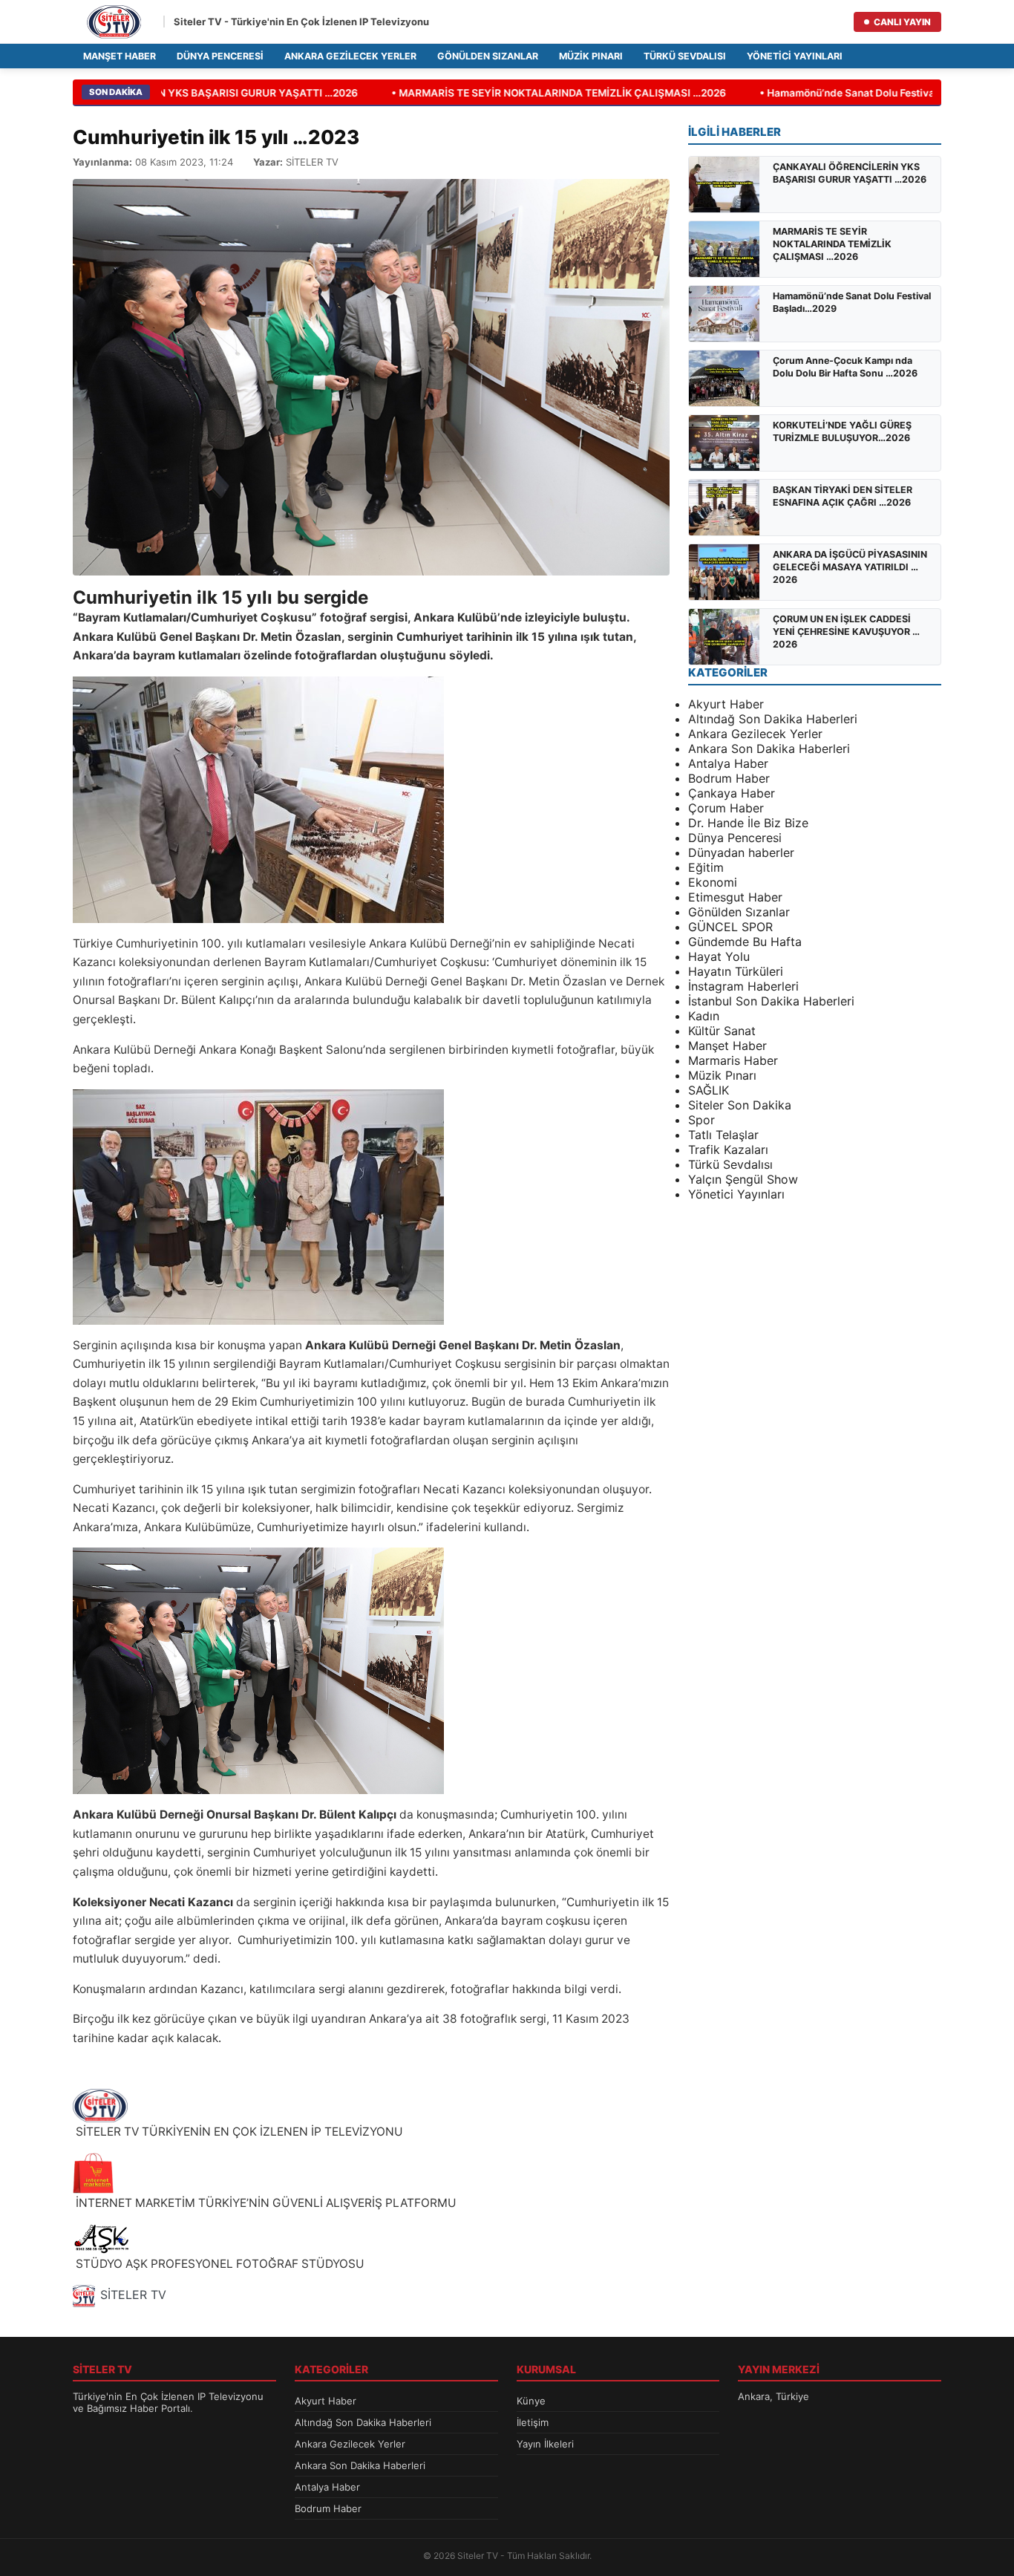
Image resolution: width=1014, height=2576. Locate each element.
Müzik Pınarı (591, 56)
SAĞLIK (709, 1090)
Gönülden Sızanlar (488, 56)
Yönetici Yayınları (795, 56)
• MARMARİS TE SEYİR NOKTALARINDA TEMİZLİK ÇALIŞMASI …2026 (536, 93)
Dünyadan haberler (741, 852)
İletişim (533, 2422)
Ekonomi (713, 882)
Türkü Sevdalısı (685, 56)
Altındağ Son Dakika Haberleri (773, 719)
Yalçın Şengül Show (743, 1179)
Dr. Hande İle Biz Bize (748, 823)
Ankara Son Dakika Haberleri (769, 749)
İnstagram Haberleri (743, 986)
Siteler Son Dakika (740, 1105)
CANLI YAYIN (902, 22)
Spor (701, 1120)
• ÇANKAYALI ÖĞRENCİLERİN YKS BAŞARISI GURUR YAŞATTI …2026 (168, 93)
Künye (531, 2401)
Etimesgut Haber (735, 897)
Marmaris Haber (733, 1060)
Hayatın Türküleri (736, 971)
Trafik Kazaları (728, 1150)
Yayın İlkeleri (545, 2444)
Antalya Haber (728, 763)
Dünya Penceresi (220, 56)
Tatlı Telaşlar (723, 1135)
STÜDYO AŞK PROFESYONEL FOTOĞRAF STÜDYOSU (219, 2264)
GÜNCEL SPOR (730, 927)
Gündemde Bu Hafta (745, 942)
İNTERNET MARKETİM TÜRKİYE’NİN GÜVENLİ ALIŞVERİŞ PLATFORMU (265, 2203)
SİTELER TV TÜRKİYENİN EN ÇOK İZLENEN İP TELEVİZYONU (238, 2132)
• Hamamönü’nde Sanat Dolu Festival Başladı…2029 (862, 93)
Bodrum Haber (729, 778)
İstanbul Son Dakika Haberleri (771, 1001)
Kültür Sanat (722, 1031)
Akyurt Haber (726, 704)
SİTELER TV (133, 2295)
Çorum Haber (726, 808)
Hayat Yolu (719, 956)
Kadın (704, 1016)
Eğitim (706, 867)
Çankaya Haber (732, 793)
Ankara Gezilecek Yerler (350, 56)
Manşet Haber (120, 56)
